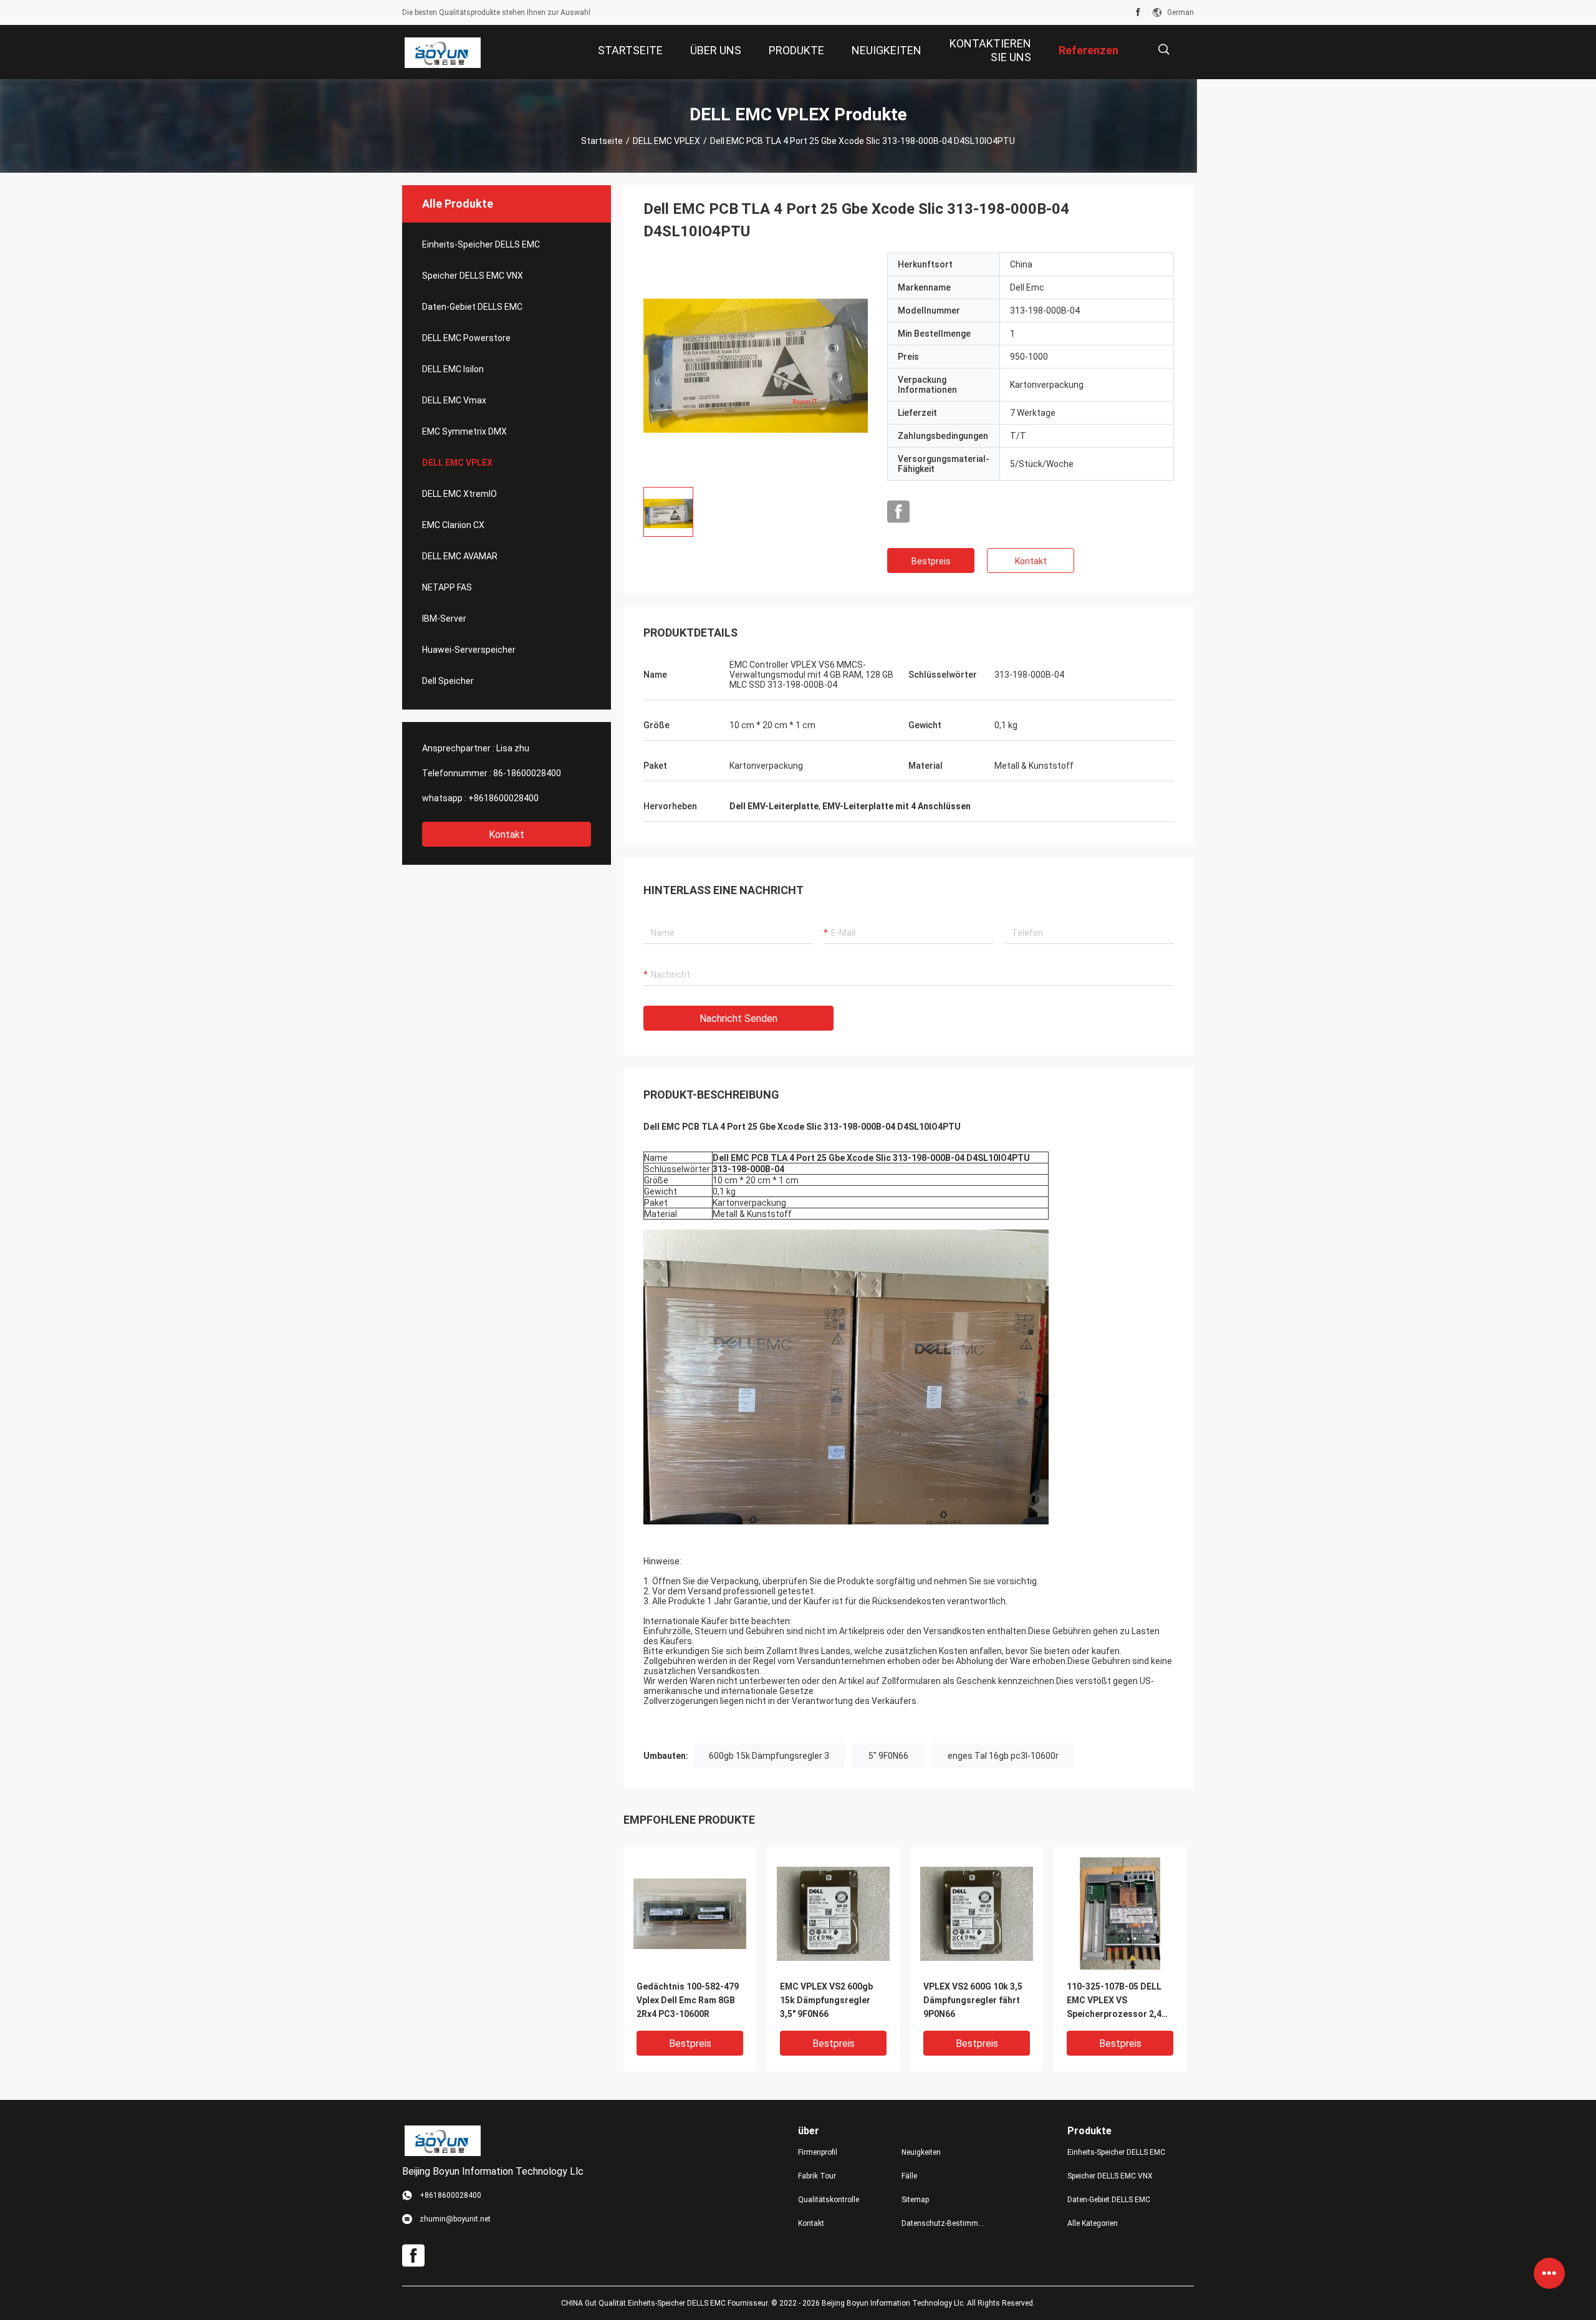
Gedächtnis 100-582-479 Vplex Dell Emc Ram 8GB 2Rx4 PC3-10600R (688, 2000)
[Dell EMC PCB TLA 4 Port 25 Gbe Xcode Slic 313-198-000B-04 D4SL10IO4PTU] (756, 365)
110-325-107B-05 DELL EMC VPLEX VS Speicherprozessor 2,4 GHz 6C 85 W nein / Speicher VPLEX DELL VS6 (1120, 2001)
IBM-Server (444, 619)
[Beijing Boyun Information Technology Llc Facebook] (1138, 12)
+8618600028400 (503, 798)
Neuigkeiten (921, 2152)
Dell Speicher (448, 681)
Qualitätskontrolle (829, 2200)
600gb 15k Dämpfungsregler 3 (769, 1756)
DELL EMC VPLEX (666, 141)
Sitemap (915, 2200)
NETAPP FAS (447, 587)
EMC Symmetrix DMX (464, 431)
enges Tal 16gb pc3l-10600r (1003, 1756)
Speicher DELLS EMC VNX (473, 276)
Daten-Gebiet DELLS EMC (472, 307)
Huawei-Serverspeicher (469, 650)
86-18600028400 (527, 773)
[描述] (1164, 50)
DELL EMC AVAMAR (460, 556)
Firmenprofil (818, 2152)
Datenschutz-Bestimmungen (943, 2223)
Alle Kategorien (1093, 2223)
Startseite (602, 141)
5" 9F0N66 (888, 1756)
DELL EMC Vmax (454, 400)
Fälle (909, 2176)
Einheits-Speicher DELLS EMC (481, 244)
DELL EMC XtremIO (459, 494)
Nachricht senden (738, 1018)
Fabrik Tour (817, 2176)
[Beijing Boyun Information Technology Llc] (442, 52)
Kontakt (507, 835)
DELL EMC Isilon (453, 369)
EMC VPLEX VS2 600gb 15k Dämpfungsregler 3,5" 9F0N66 (826, 2000)
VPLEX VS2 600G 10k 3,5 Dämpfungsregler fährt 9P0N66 (973, 2000)
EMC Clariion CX (453, 525)
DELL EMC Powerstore (466, 338)
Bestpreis (931, 561)
